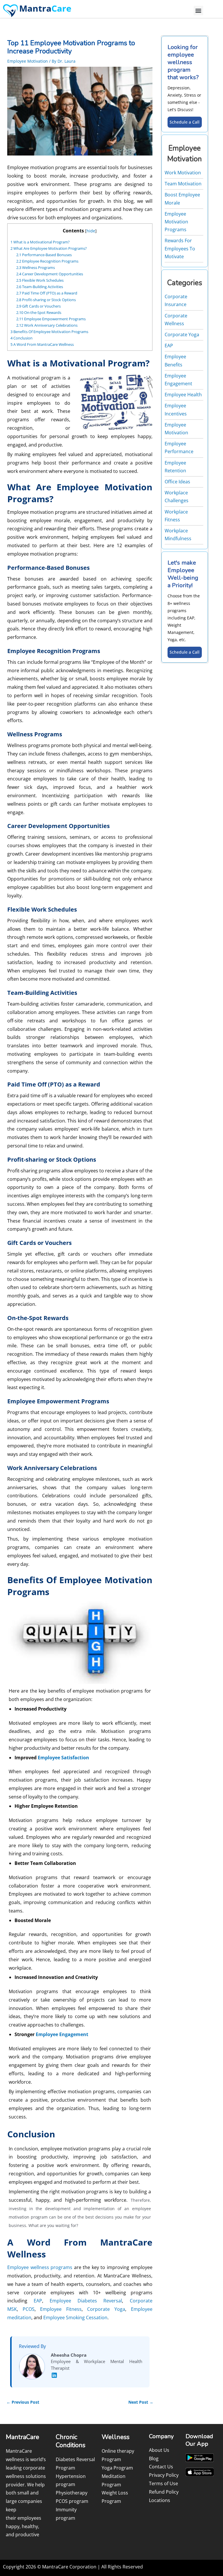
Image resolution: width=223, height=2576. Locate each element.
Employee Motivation (28, 61)
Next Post (141, 2402)
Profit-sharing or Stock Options (46, 300)
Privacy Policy (164, 2475)
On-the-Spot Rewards (39, 312)
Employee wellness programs (40, 2267)
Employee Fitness (61, 2309)
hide (91, 231)
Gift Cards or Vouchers (38, 306)
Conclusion (21, 338)
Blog (154, 2459)
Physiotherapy (72, 2493)
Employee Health (183, 395)
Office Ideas (177, 482)
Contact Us (161, 2467)
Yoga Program (117, 2468)
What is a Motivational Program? (40, 242)
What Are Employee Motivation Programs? (49, 248)
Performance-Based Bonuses (44, 255)
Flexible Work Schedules (40, 280)
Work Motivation (183, 173)
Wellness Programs (36, 267)
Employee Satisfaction (63, 1758)
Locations (160, 2500)
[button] (198, 11)
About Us (159, 2450)
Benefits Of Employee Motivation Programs (49, 332)
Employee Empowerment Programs (51, 319)
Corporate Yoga (106, 2309)
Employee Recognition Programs (47, 261)
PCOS (29, 2309)
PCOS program (72, 2501)
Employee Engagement (62, 2034)
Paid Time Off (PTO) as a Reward (47, 293)
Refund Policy (164, 2492)
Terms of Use (163, 2483)
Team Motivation (183, 184)
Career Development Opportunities (50, 274)
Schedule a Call (185, 122)
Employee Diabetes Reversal (86, 2301)
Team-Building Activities (40, 287)
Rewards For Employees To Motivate (180, 248)
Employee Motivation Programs (176, 222)
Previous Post (23, 2402)
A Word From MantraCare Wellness (42, 344)
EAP (38, 2301)
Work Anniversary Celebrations (47, 325)
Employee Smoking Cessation (75, 2318)
